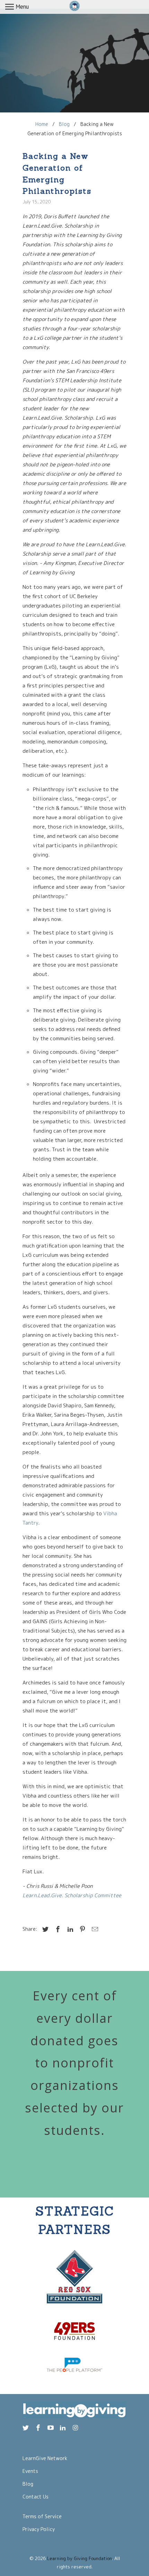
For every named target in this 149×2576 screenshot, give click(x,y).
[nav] (17, 7)
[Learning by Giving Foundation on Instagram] (76, 2428)
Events (30, 2471)
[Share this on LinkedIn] (69, 1929)
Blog (28, 2484)
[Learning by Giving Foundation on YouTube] (51, 2428)
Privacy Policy (39, 2529)
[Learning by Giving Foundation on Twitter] (26, 2428)
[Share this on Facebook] (57, 1929)
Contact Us (36, 2497)
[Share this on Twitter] (44, 1929)
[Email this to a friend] (94, 1929)
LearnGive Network (45, 2458)
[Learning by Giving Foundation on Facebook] (39, 2428)
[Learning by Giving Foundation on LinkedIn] (63, 2428)
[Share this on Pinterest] (81, 1929)
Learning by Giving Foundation (80, 2558)
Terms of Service (42, 2516)
